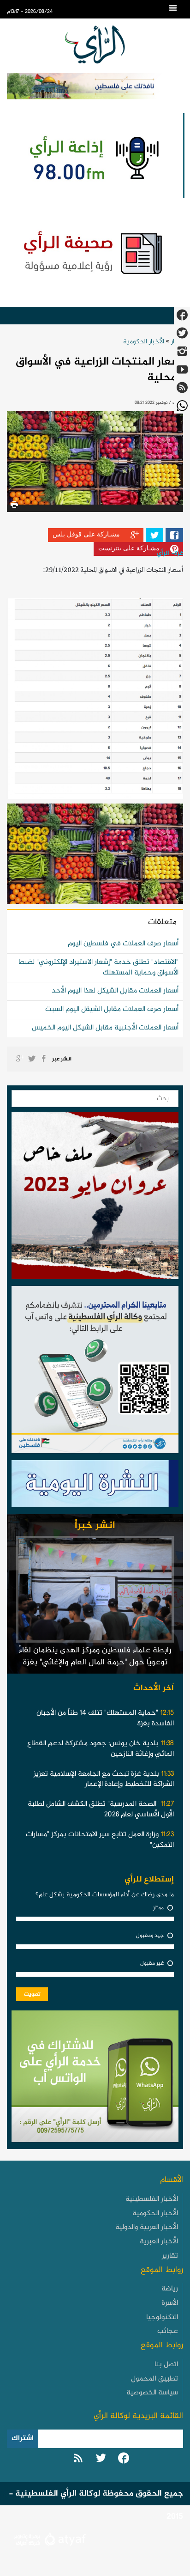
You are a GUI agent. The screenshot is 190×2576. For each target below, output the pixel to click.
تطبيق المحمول (154, 2379)
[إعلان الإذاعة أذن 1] (93, 156)
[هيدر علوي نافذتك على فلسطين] (95, 86)
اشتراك (23, 2439)
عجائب (168, 2331)
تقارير (170, 2256)
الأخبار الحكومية (144, 342)
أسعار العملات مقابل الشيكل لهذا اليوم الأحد (115, 991)
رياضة (170, 2289)
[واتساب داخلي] (95, 2079)
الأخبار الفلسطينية (152, 2199)
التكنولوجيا (162, 2317)
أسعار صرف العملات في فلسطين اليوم (123, 944)
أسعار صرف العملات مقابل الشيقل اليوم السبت (112, 1009)
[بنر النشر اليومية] (95, 1486)
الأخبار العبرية (159, 2242)
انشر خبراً (95, 1526)
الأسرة (170, 2303)
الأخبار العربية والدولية (147, 2227)
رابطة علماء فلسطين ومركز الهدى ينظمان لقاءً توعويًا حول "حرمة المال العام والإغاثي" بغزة (95, 1656)
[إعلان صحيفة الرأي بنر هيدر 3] (95, 252)
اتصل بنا (166, 2365)
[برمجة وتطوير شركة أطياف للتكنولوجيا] (49, 2541)
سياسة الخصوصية (152, 2393)
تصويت (32, 1994)
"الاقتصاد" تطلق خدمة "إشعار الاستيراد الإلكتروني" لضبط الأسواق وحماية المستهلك (98, 968)
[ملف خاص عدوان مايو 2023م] (95, 1198)
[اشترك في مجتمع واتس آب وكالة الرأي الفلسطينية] (95, 1372)
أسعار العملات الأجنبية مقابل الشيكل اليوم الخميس (105, 1028)
